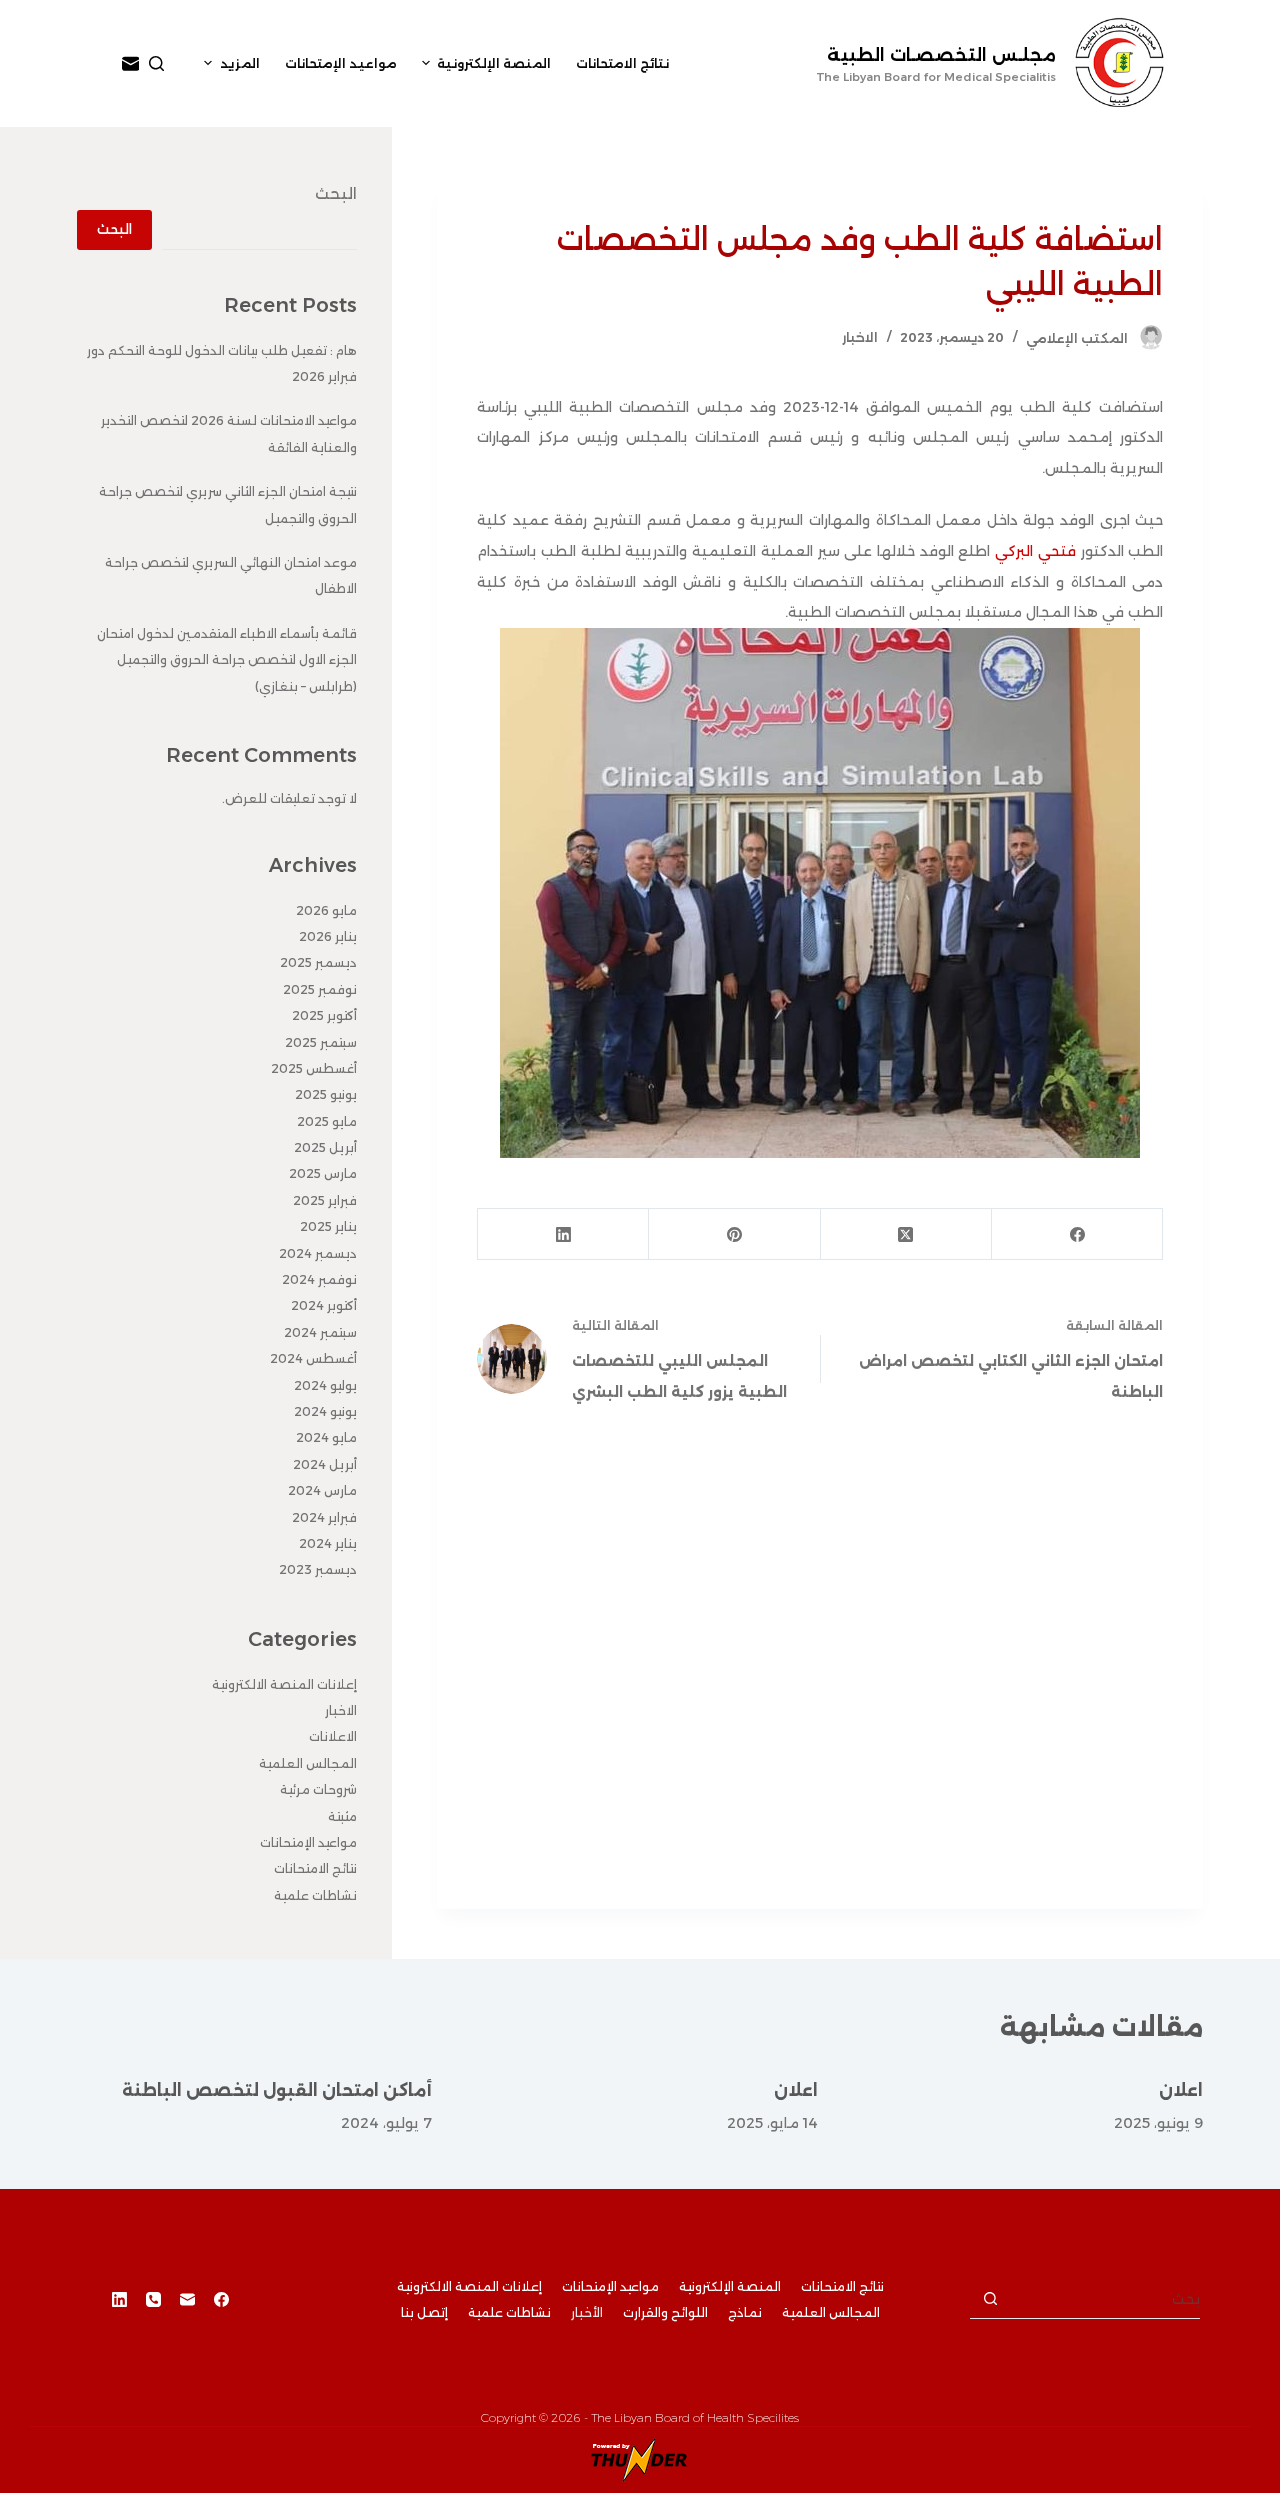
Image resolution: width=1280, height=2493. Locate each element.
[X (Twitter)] (905, 1234)
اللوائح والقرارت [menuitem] (665, 2312)
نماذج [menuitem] (745, 2312)
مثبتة (342, 1816)
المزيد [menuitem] (240, 63)
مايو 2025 (327, 1121)
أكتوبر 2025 (324, 1015)
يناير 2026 (328, 936)
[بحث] (156, 63)
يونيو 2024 (325, 1411)
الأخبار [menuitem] (587, 2312)
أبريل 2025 (325, 1147)
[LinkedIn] (562, 1234)
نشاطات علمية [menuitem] (509, 2312)
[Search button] (990, 2299)
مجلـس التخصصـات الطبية (941, 55)
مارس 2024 (322, 1490)
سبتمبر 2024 (320, 1332)
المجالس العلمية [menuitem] (831, 2312)
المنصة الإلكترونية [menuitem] (494, 63)
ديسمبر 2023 (318, 1569)
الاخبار (860, 337)
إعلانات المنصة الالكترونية (284, 1684)
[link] (1035, 551)
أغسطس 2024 (313, 1358)
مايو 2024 (326, 1437)
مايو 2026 (326, 910)
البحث (336, 193)
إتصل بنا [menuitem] (424, 2312)
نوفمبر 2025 (320, 989)
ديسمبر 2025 (318, 962)
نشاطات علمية (315, 1895)
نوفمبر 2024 (319, 1279)
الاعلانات (333, 1736)
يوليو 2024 (325, 1385)
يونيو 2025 (326, 1094)
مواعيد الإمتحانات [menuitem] (341, 63)
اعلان (1181, 2090)
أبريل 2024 (325, 1464)
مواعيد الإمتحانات (308, 1842)
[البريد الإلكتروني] (131, 64)
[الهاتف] (153, 2299)
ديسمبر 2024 (318, 1253)
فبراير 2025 (325, 1200)
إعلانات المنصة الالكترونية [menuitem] (469, 2286)
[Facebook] (1076, 1234)
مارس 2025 (323, 1173)
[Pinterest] (733, 1234)
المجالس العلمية (308, 1763)
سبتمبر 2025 (321, 1042)
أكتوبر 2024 (324, 1305)
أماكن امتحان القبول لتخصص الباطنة (277, 2090)
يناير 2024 (328, 1543)
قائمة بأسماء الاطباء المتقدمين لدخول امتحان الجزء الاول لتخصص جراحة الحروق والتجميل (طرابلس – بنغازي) (227, 660)
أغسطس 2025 (314, 1068)
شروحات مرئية (318, 1789)
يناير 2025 (328, 1226)
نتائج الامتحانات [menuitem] (622, 63)
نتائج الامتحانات (315, 1868)
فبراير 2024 (324, 1517)
